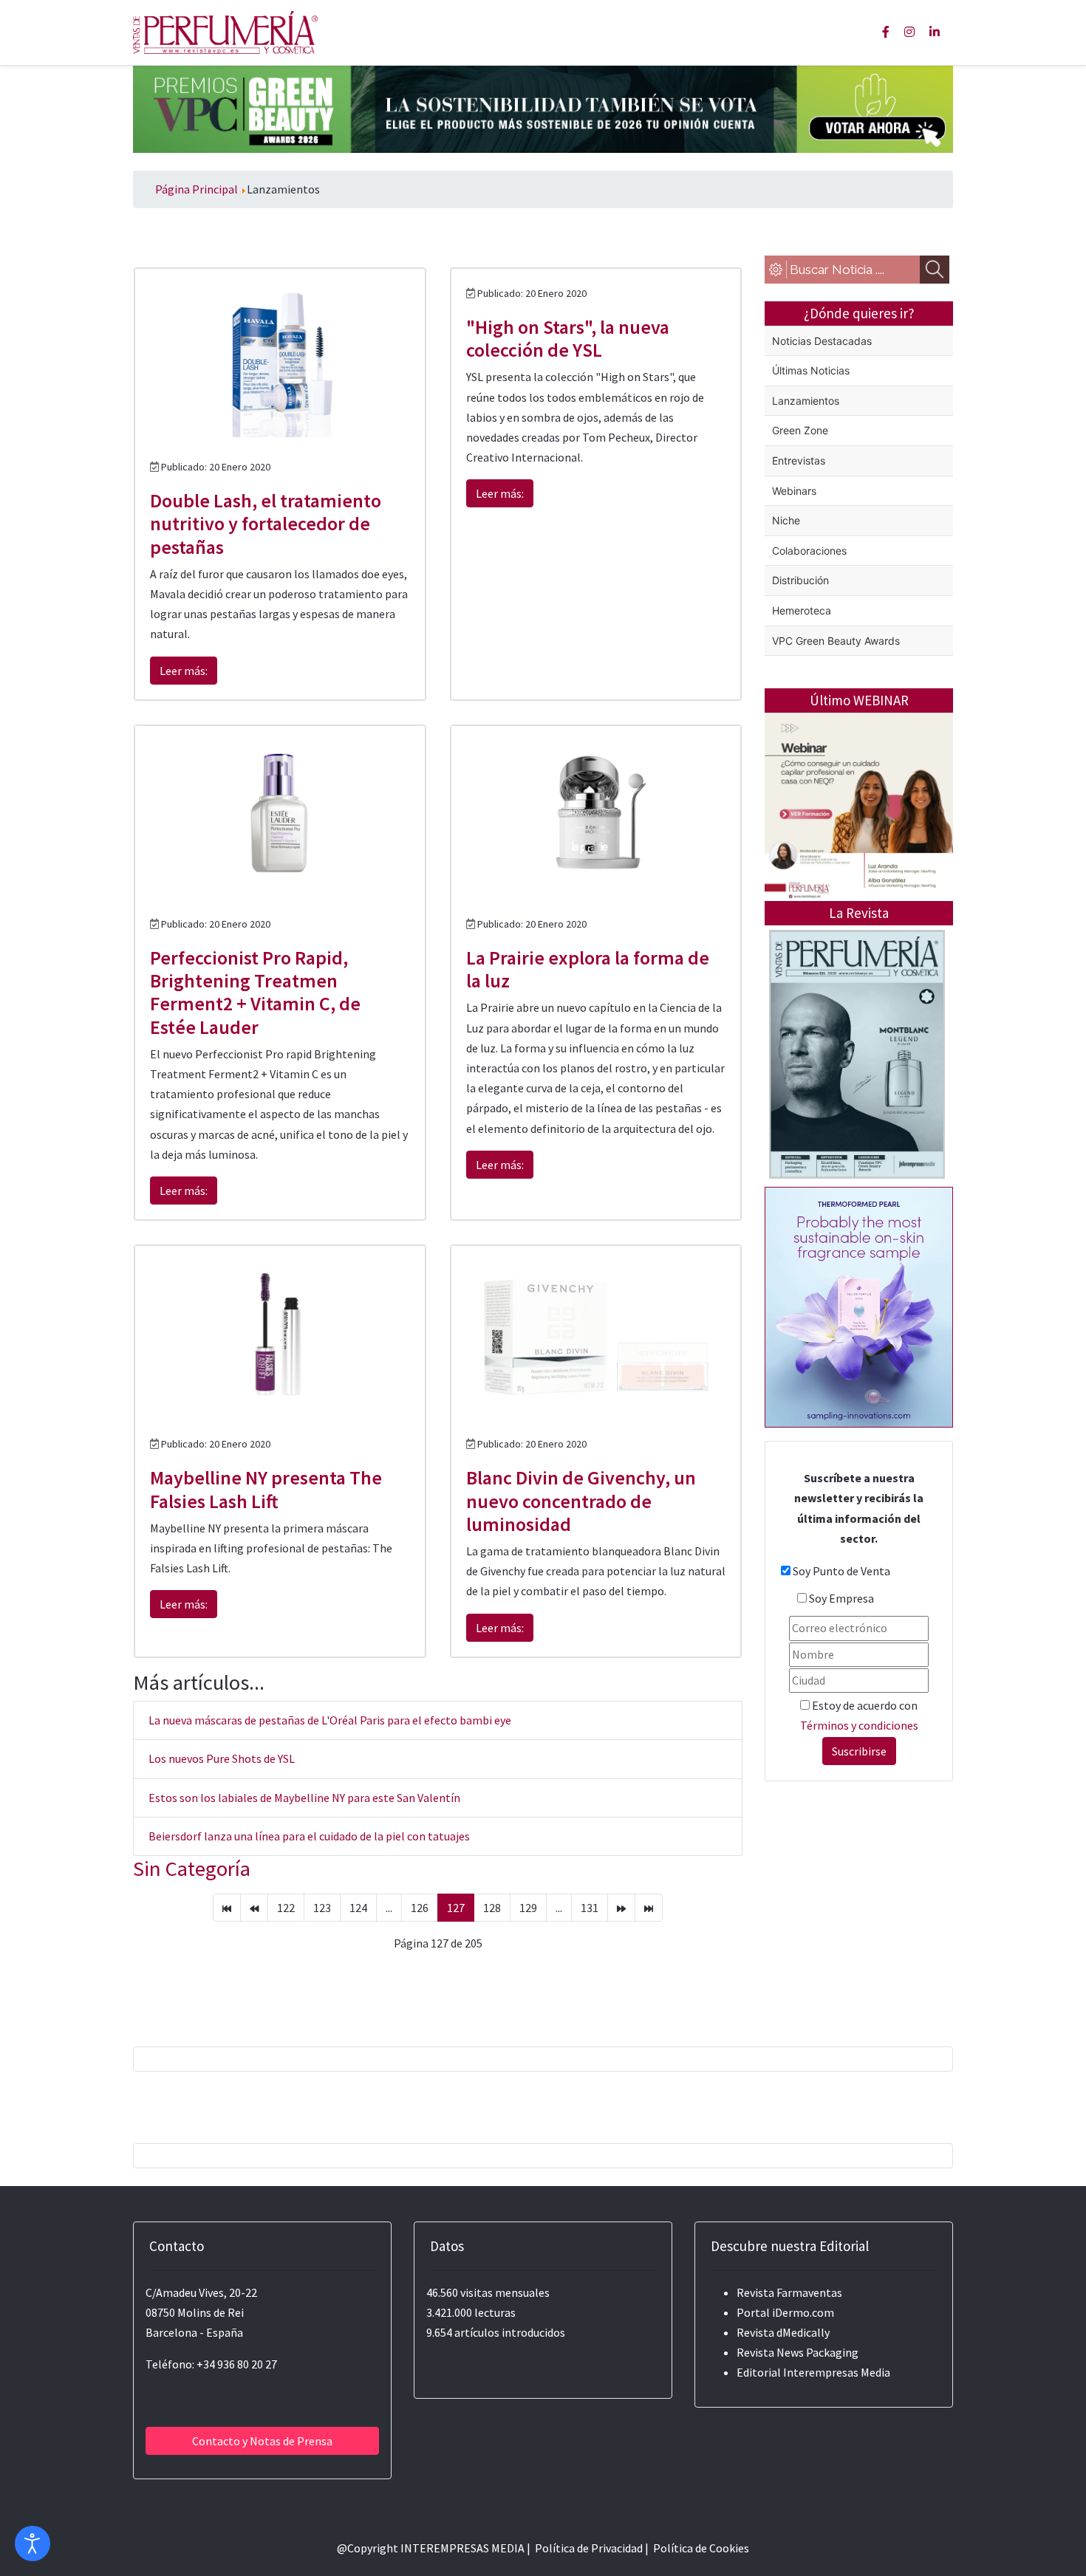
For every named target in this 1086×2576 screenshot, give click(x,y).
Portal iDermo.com (785, 2312)
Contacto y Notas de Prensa (262, 2441)
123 (322, 1908)
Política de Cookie (699, 2548)
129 (528, 1908)
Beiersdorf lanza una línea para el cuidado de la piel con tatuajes (309, 1836)
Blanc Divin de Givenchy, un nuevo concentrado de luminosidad (581, 1500)
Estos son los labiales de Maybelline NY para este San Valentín (304, 1798)
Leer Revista (857, 1113)
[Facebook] (886, 32)
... (389, 1908)
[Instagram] (909, 32)
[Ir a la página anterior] (254, 1908)
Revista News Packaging (798, 2352)
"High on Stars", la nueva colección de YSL (568, 338)
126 (420, 1908)
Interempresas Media (837, 2372)
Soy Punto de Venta (841, 1571)
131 (590, 1908)
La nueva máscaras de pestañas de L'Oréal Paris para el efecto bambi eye (330, 1720)
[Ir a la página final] (649, 1908)
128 (492, 1908)
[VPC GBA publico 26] (543, 108)
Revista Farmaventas (789, 2292)
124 (358, 1908)
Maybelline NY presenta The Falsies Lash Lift (266, 1489)
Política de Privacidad (589, 2548)
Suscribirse (859, 1751)
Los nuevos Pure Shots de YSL (222, 1758)
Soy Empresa (841, 1598)
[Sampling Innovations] (859, 1306)
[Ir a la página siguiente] (621, 1908)
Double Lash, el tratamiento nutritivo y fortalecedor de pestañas (266, 523)
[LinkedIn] (935, 32)
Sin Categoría (192, 1868)
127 (456, 1908)
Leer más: (184, 671)
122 (286, 1908)
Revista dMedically (783, 2332)
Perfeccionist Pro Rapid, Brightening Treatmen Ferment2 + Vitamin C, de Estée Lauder (255, 992)
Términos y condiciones (859, 1725)
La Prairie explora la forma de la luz (588, 969)
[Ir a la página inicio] (227, 1908)
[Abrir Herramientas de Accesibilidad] (33, 2544)
